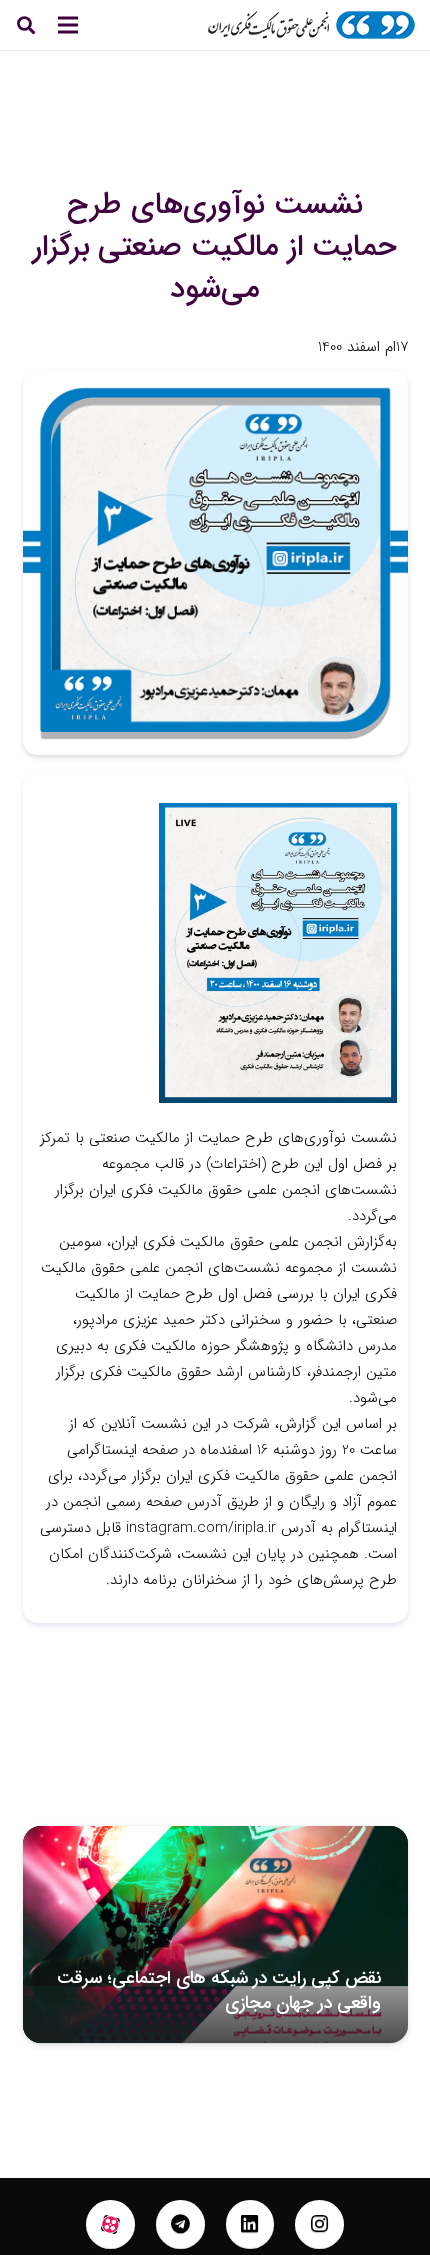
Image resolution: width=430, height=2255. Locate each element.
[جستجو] (26, 25)
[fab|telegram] (180, 2224)
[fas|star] (110, 2224)
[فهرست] (68, 25)
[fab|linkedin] (250, 2224)
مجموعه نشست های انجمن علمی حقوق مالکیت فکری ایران (232, 1990)
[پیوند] (311, 25)
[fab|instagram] (319, 2224)
